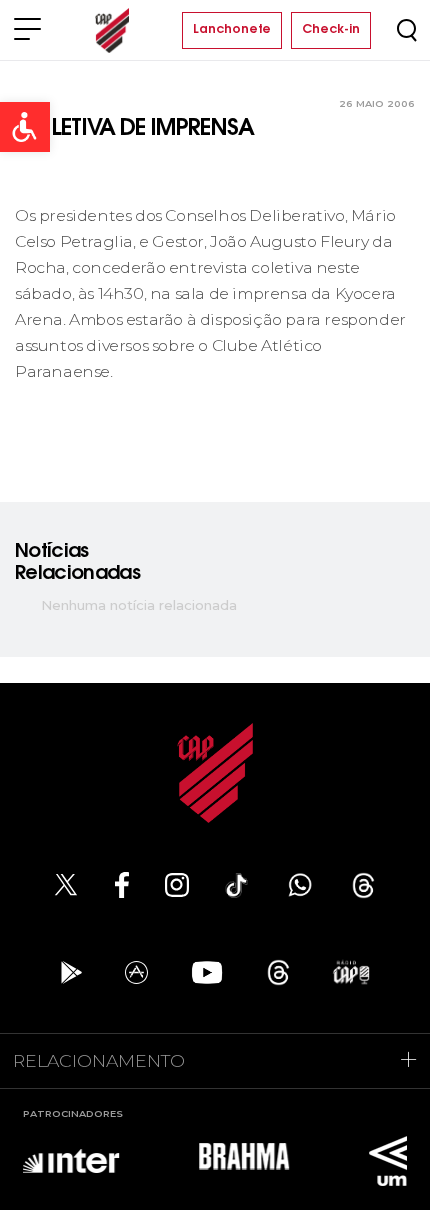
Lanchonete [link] (232, 30)
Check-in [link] (331, 30)
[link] (25, 127)
